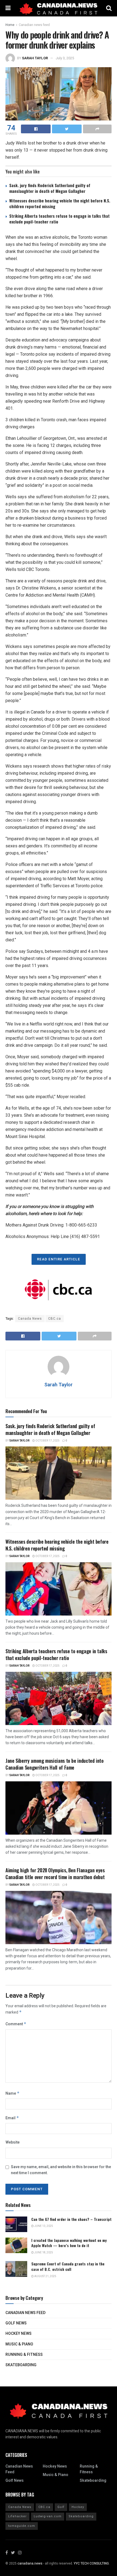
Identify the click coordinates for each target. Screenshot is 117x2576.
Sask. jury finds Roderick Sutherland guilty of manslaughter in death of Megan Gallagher (50, 188)
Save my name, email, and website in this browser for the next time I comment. (61, 2170)
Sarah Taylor (35, 58)
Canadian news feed (34, 25)
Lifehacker (17, 2516)
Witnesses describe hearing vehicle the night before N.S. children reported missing (60, 203)
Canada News (30, 1319)
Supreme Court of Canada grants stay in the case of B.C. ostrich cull (68, 2266)
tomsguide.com (22, 2526)
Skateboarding (21, 2365)
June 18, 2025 (43, 2253)
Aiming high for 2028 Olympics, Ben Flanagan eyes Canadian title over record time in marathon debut (55, 1874)
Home (10, 25)
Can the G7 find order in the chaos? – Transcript (71, 2219)
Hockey (78, 2507)
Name (13, 2093)
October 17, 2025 (47, 1441)
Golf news (16, 2323)
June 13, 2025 (43, 2226)
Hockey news (19, 2334)
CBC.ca (55, 1319)
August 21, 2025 (45, 2276)
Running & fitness (24, 2355)
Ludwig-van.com (48, 2516)
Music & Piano (19, 2344)
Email (12, 2118)
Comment (16, 2024)
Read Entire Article (59, 1259)
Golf (61, 2507)
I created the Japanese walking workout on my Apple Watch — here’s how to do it (69, 2243)
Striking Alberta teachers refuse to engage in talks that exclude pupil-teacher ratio (59, 219)
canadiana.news (30, 2563)
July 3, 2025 (65, 58)
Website (13, 2142)
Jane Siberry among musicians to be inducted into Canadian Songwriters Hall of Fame (55, 1764)
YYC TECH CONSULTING (91, 2563)
